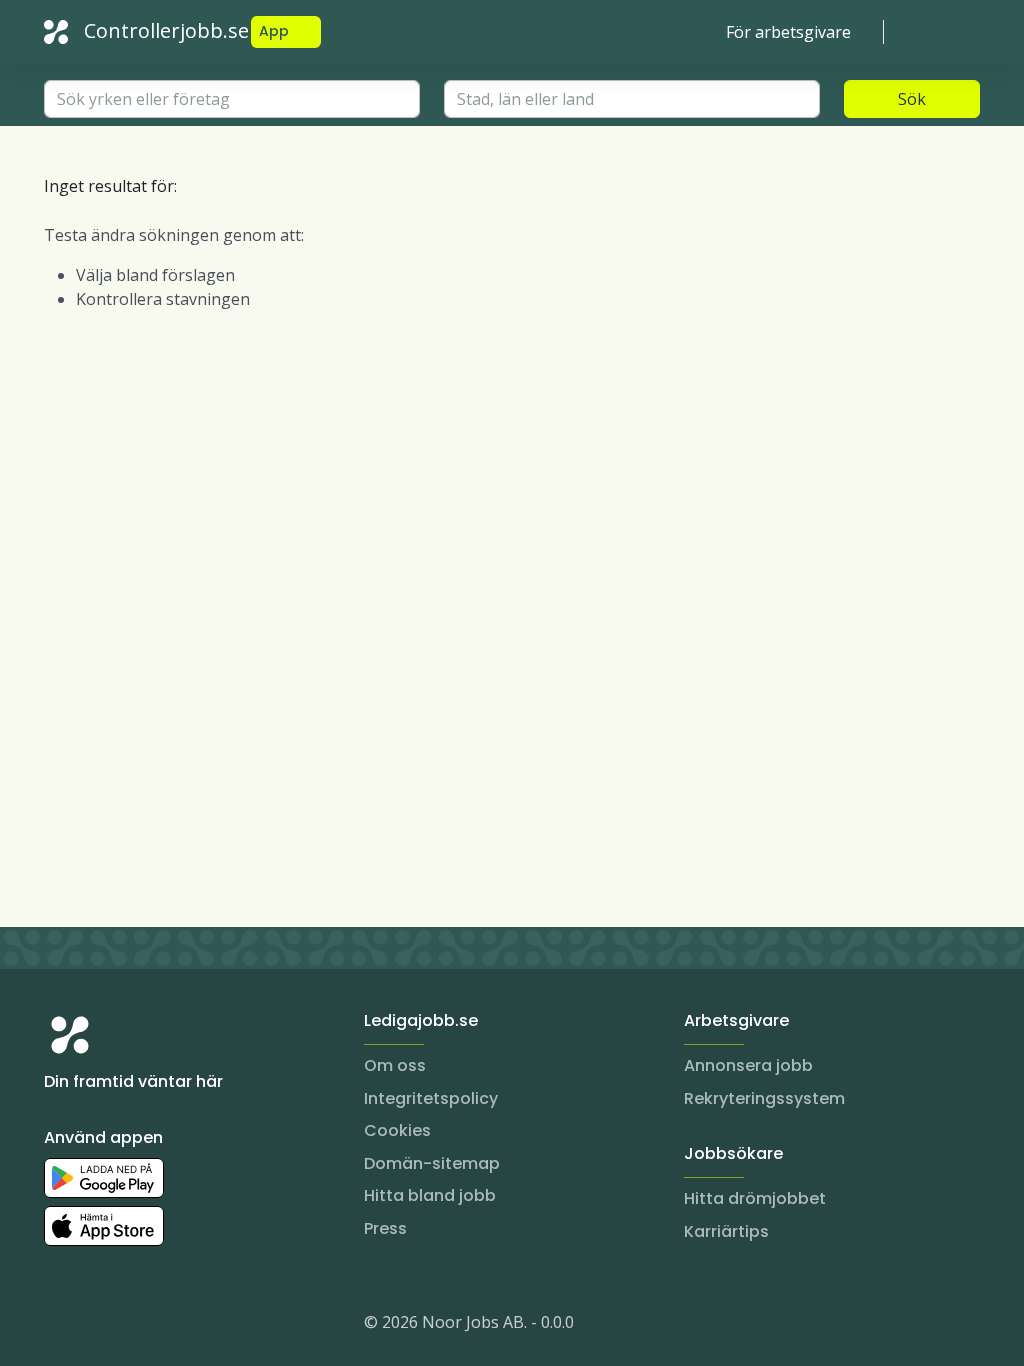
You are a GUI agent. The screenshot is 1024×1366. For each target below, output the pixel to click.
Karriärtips (726, 1231)
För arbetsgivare (788, 32)
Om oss (395, 1065)
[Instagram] (60, 1326)
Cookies (397, 1130)
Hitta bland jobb (430, 1195)
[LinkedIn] (100, 1326)
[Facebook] (140, 1326)
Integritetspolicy (431, 1098)
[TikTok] (180, 1326)
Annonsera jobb (748, 1065)
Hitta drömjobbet (755, 1198)
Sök (912, 99)
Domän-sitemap (432, 1163)
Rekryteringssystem (764, 1098)
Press (385, 1228)
